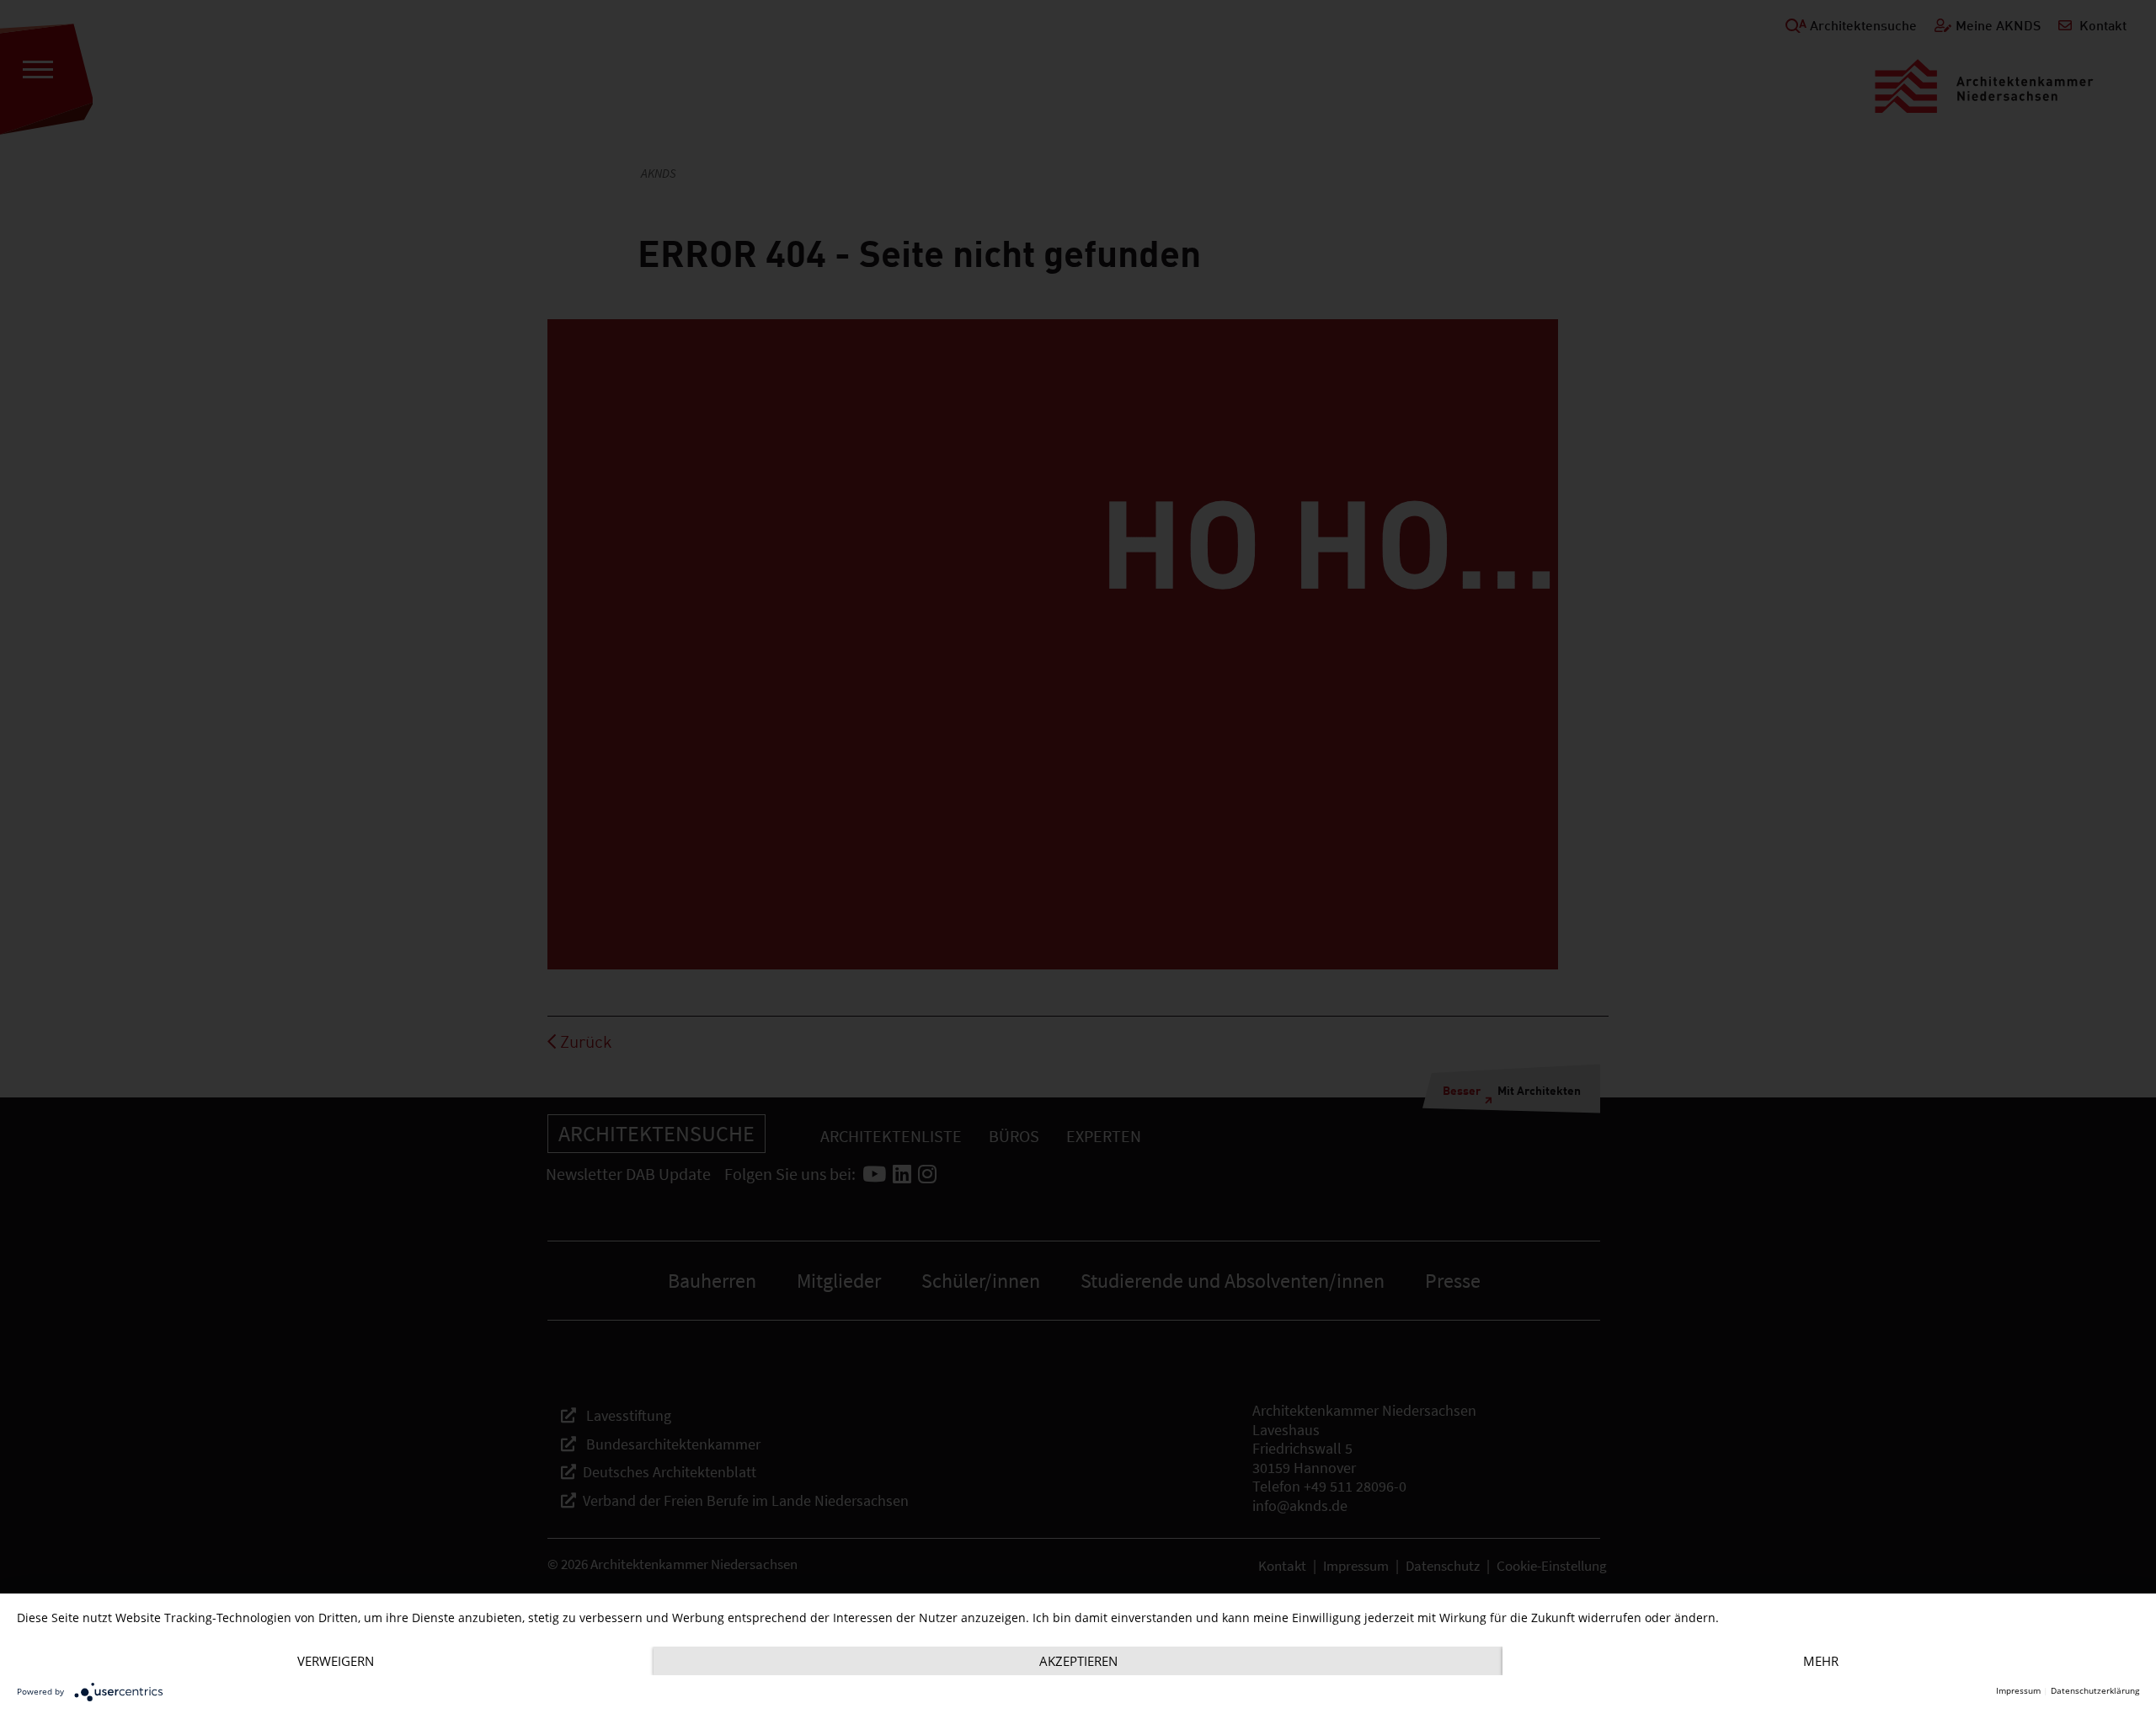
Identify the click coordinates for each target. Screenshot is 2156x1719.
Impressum (2018, 1691)
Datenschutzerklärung (2095, 1691)
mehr (1821, 1661)
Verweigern (336, 1661)
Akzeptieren (1078, 1661)
